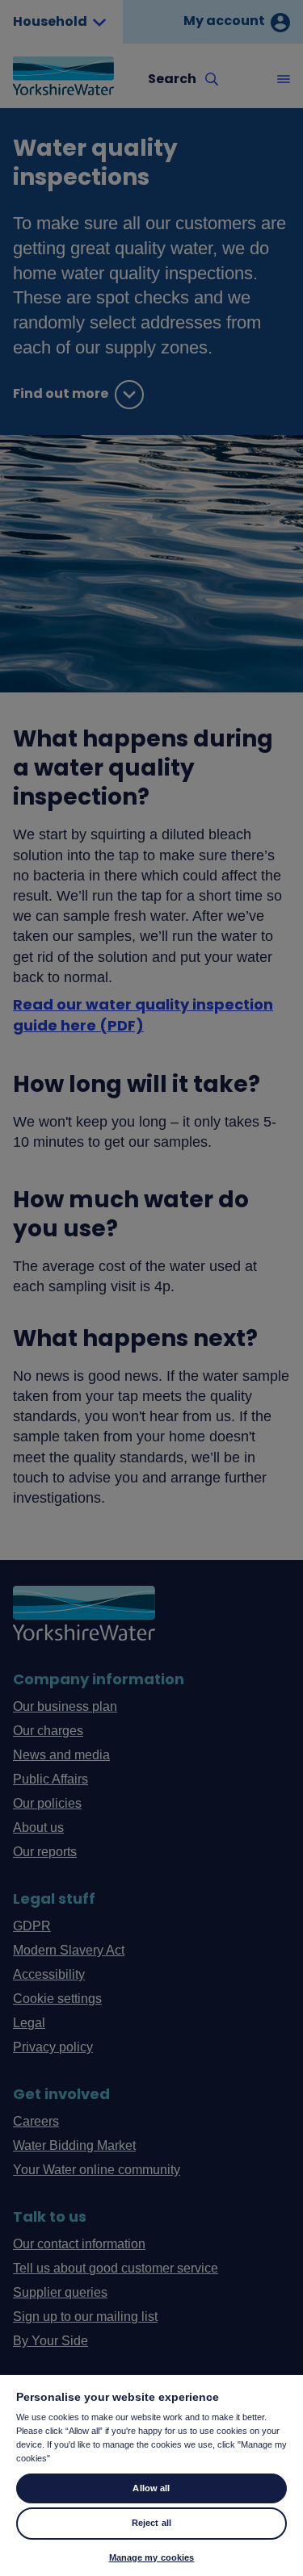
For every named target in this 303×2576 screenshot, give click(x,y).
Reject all (151, 2523)
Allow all (151, 2488)
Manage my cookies (152, 2557)
